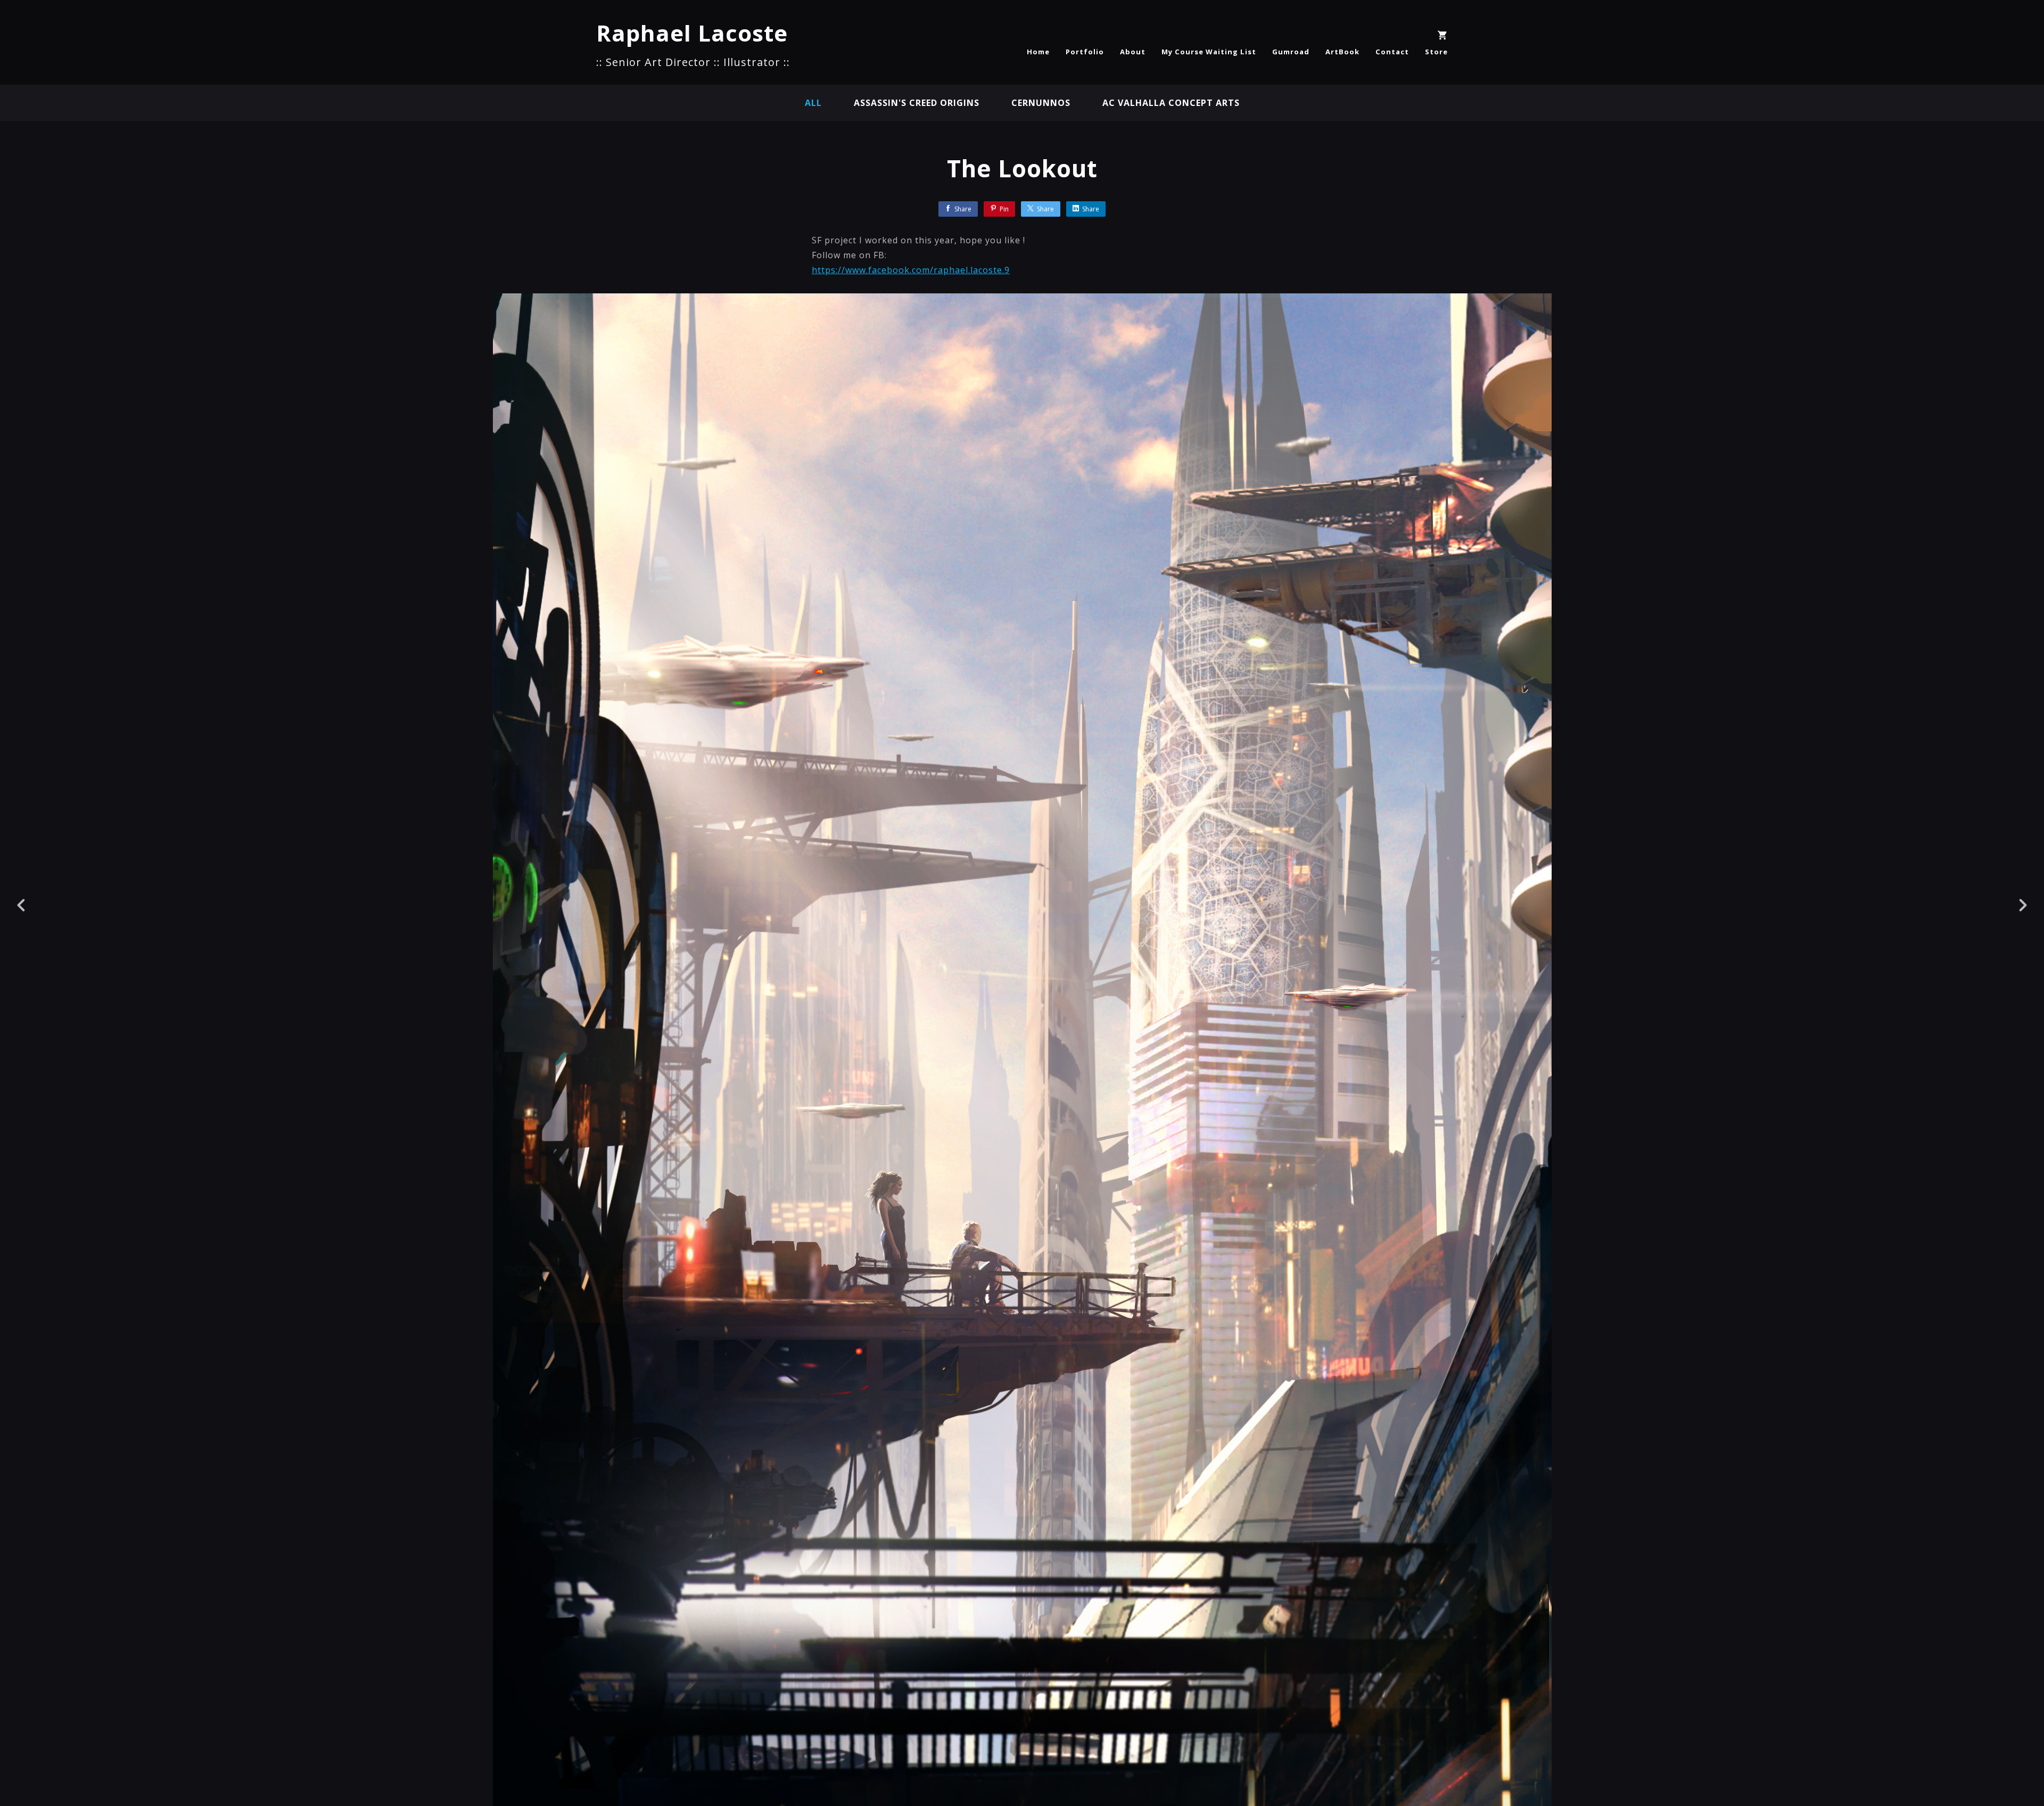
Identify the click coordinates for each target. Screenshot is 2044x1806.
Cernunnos (1041, 103)
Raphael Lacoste (692, 33)
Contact (1392, 52)
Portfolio (1085, 52)
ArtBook (1342, 52)
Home (1038, 52)
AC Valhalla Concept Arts (1171, 103)
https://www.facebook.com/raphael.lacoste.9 (911, 270)
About (1133, 52)
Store (1436, 52)
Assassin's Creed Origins (917, 103)
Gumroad (1291, 52)
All (813, 103)
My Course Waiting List (1209, 52)
